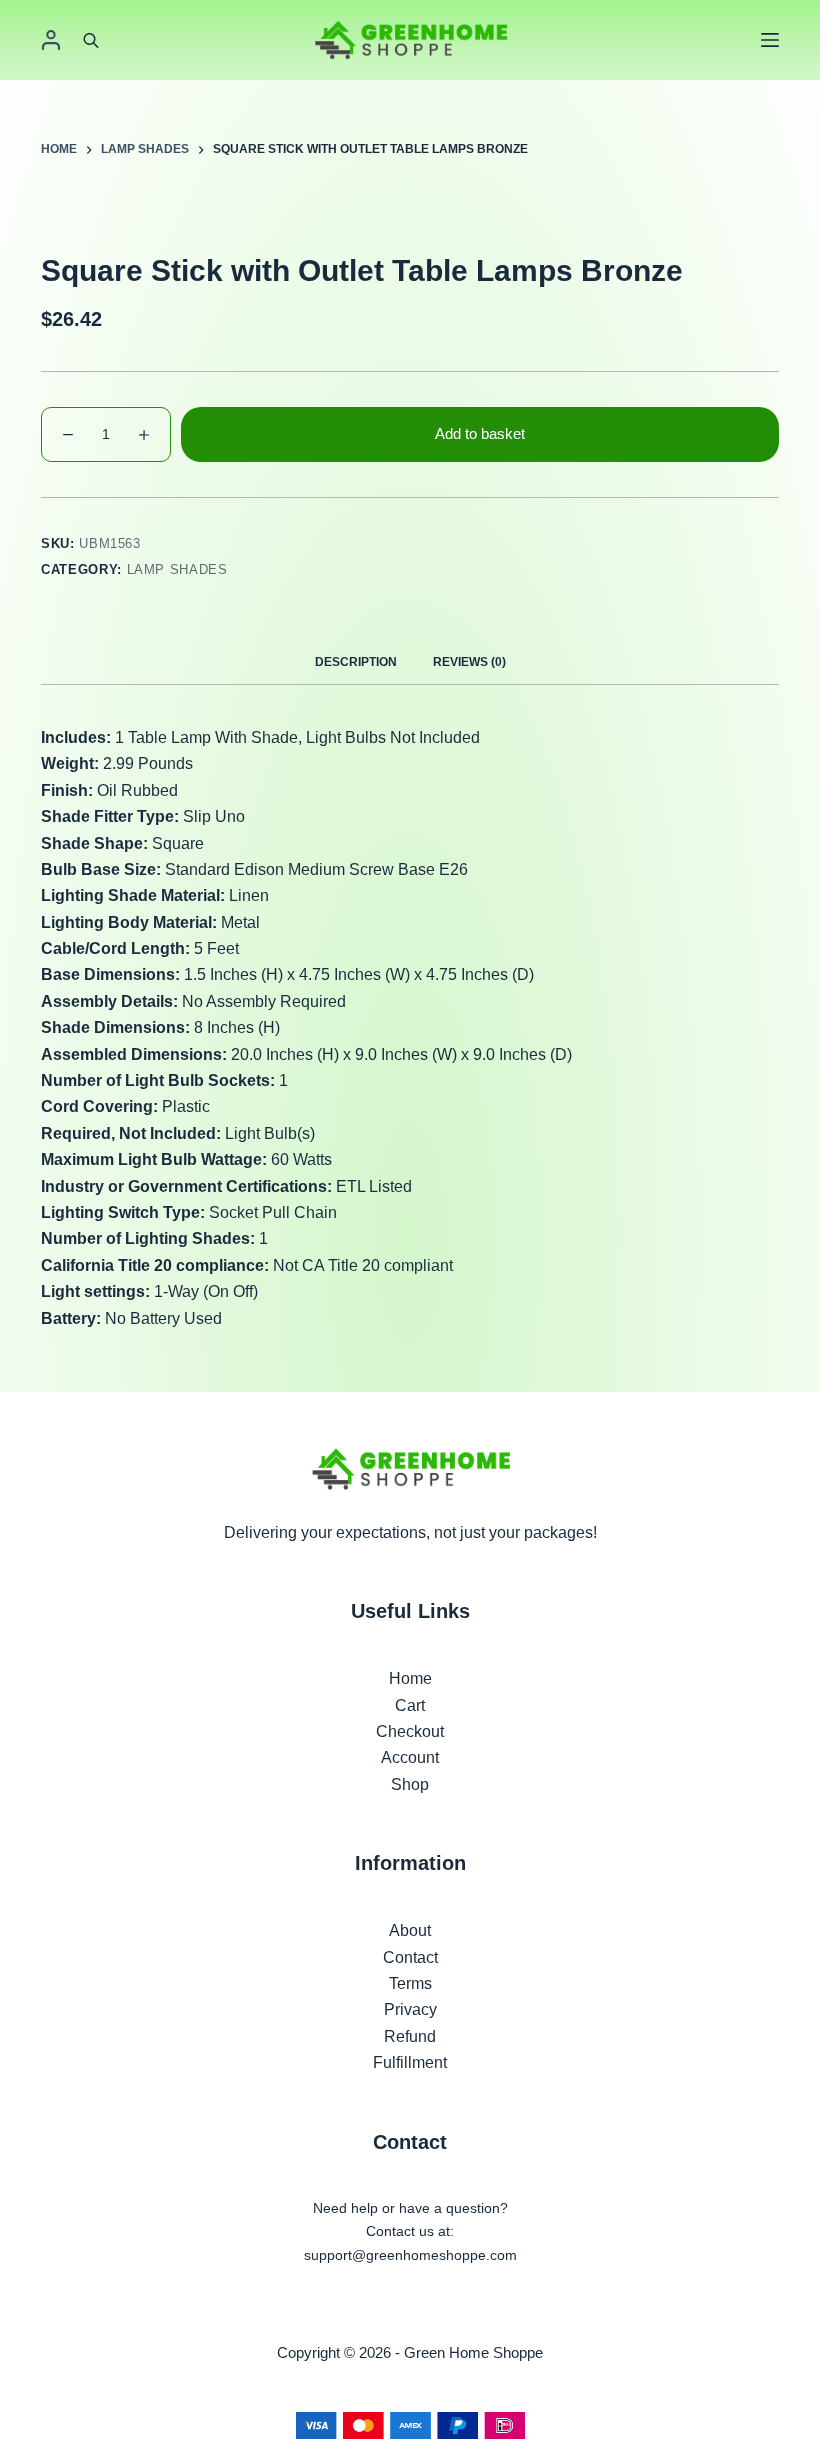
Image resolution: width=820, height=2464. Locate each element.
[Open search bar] (91, 40)
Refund (410, 2036)
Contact (410, 1957)
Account (410, 1757)
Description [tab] (356, 662)
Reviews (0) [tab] (469, 662)
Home (410, 1678)
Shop (410, 1784)
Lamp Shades (177, 569)
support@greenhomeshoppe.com (410, 2255)
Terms (410, 1983)
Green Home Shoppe (473, 2352)
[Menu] (770, 40)
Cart (410, 1705)
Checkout (410, 1731)
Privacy (410, 2009)
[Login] (51, 40)
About (410, 1930)
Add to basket (480, 433)
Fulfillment (410, 2062)
